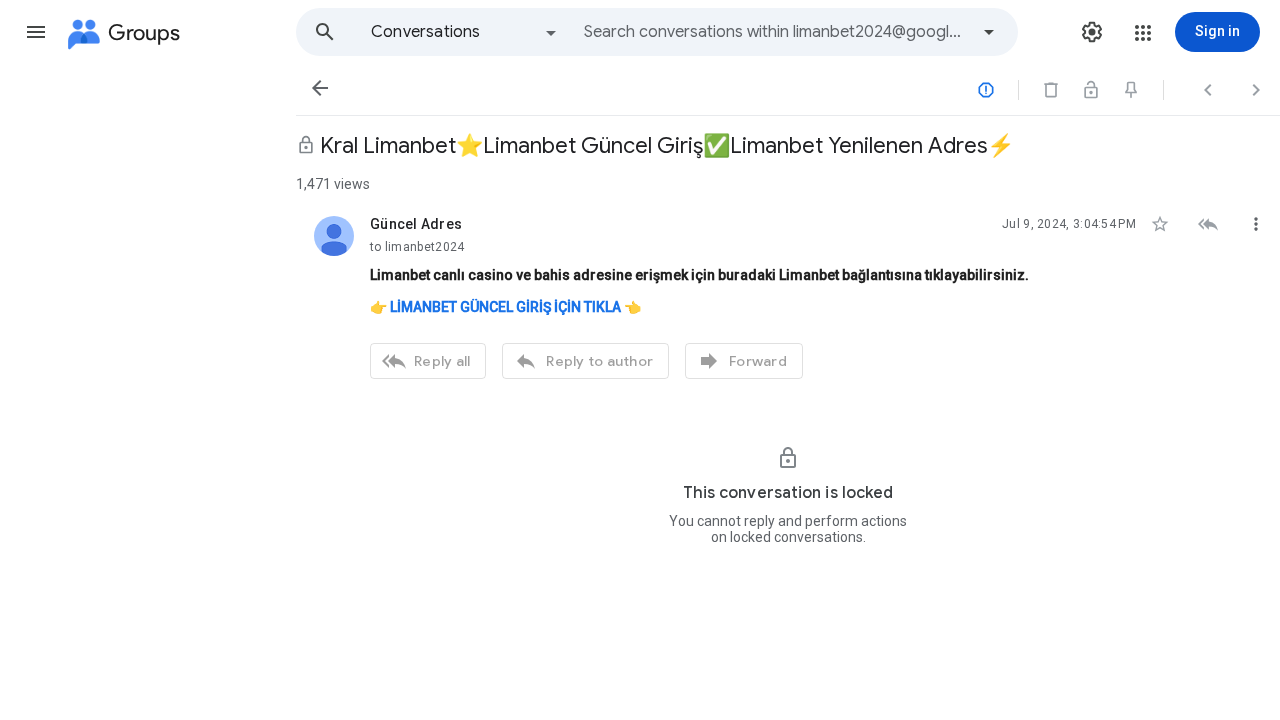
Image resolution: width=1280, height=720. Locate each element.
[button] (36, 32)
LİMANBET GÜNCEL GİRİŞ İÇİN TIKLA (505, 307)
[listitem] (788, 295)
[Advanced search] (989, 32)
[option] (465, 32)
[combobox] (776, 32)
